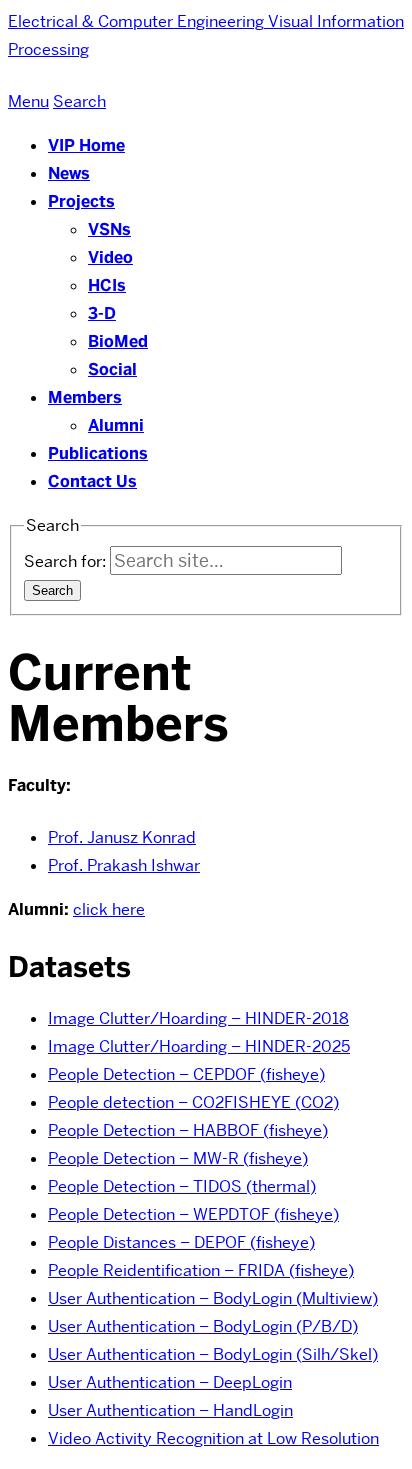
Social (112, 369)
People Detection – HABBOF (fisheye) (188, 1130)
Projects (81, 201)
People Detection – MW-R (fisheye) (178, 1158)
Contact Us (92, 481)
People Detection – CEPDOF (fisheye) (186, 1074)
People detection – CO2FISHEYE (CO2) (193, 1102)
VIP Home (86, 145)
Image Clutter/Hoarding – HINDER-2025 (199, 1046)
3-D (102, 313)
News (69, 173)
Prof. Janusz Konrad (122, 837)
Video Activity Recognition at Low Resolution (213, 1438)
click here (109, 909)
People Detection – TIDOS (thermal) (182, 1186)
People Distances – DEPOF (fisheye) (181, 1242)
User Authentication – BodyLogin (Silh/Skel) (213, 1354)
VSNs (109, 229)
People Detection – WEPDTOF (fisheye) (193, 1214)
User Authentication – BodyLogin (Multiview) (213, 1298)
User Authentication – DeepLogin (170, 1382)
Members (85, 397)
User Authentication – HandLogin (170, 1410)
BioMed (118, 341)
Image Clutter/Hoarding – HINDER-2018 (198, 1018)
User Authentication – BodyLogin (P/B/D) (203, 1326)
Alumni (116, 425)
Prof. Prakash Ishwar (124, 865)
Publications (98, 453)
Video (110, 257)
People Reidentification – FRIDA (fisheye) (201, 1270)
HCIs (107, 285)
